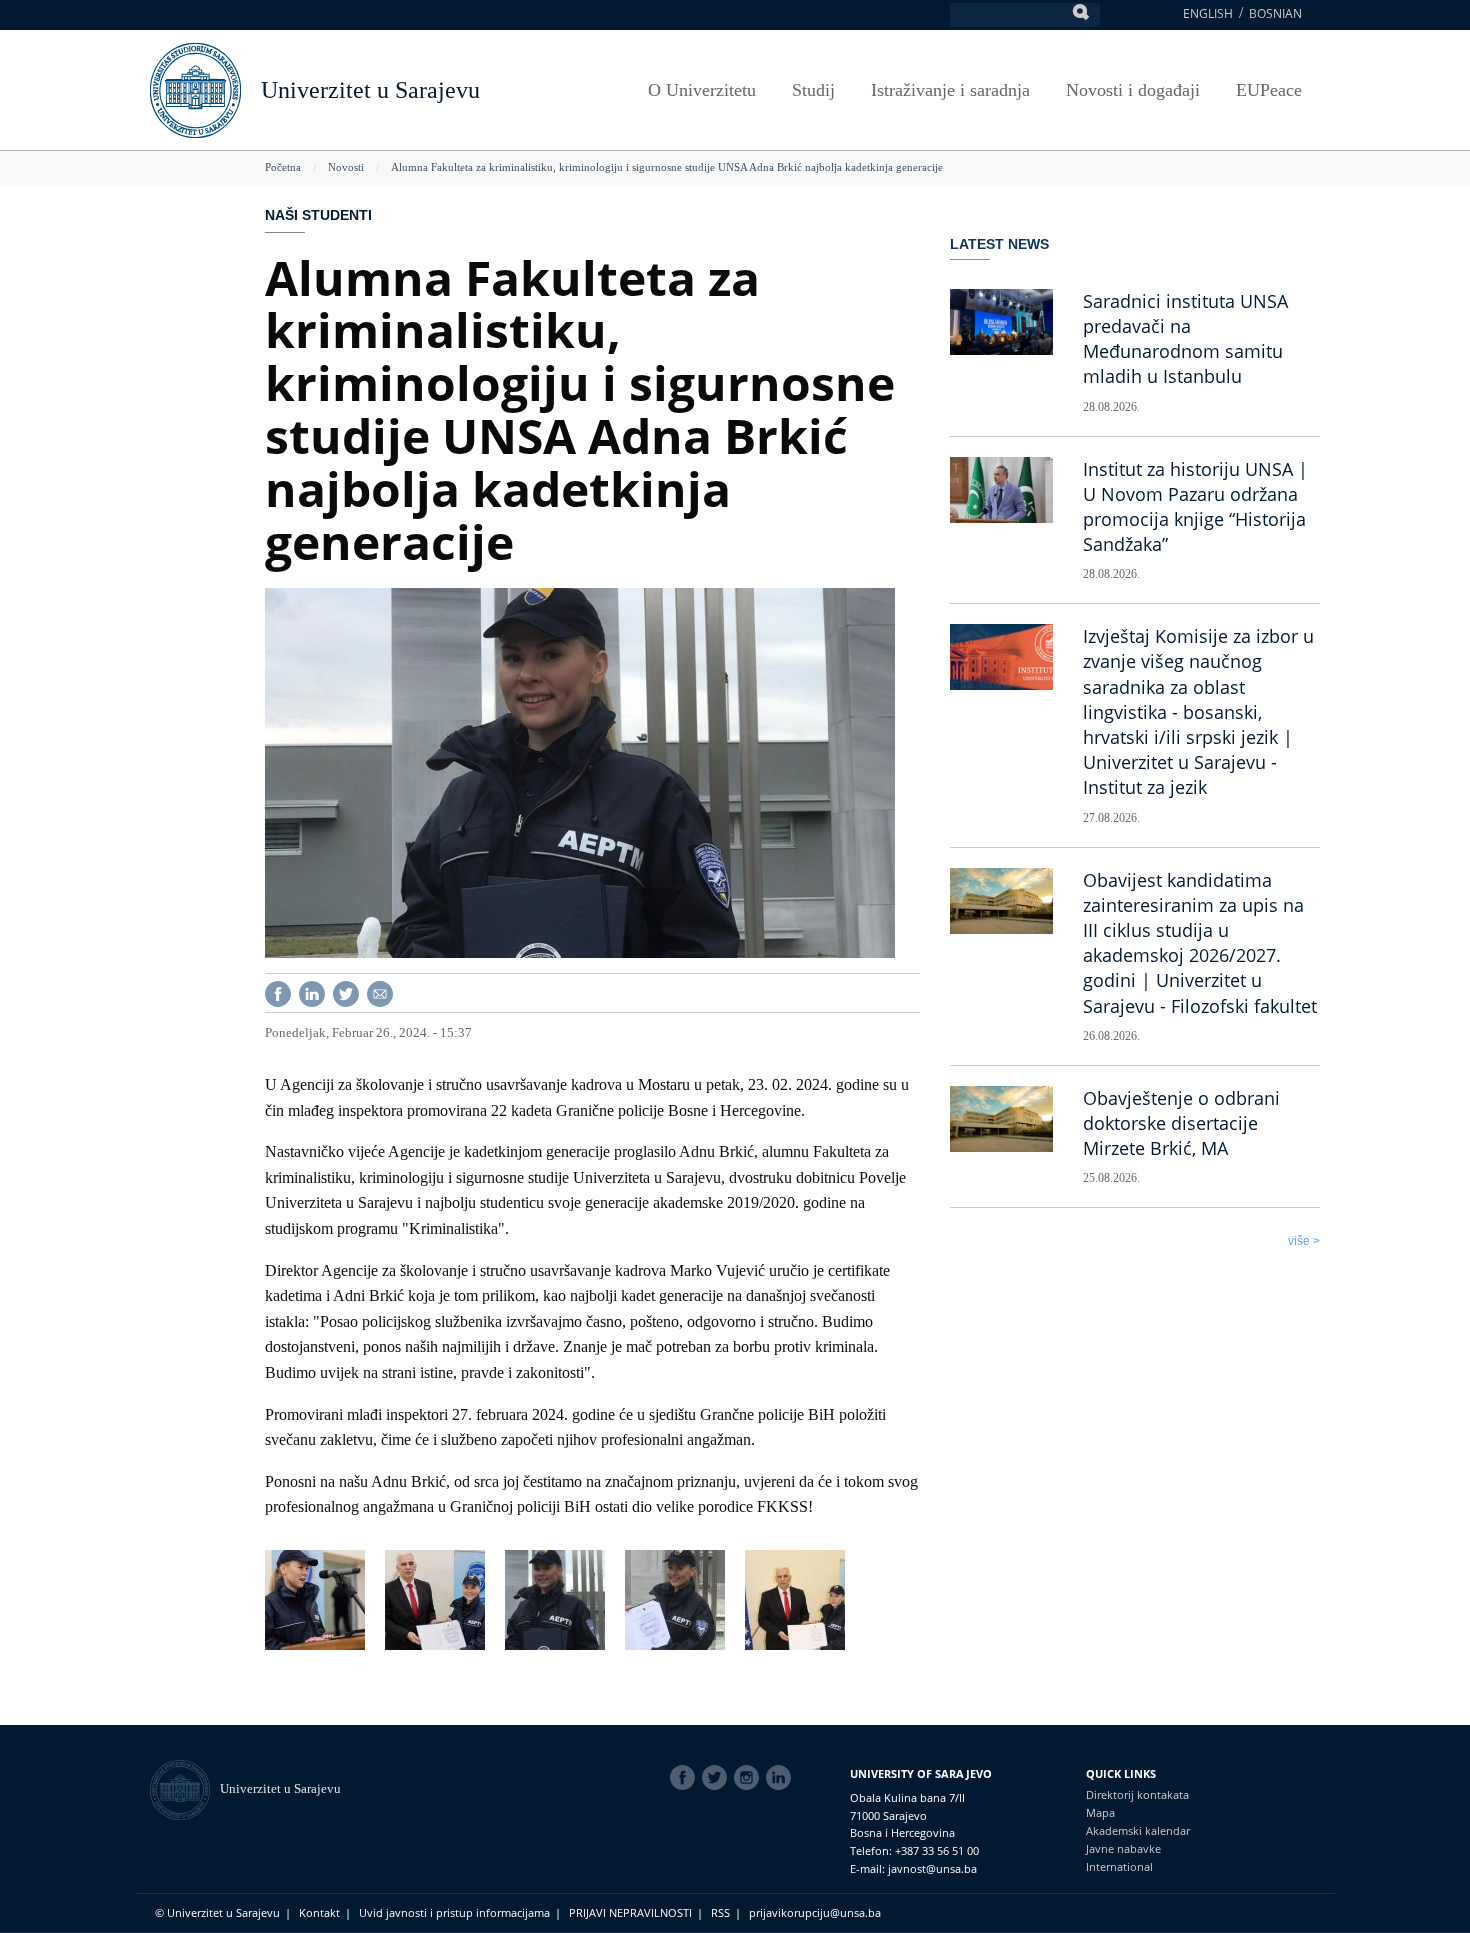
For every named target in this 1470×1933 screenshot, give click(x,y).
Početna (283, 167)
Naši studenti (318, 215)
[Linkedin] (312, 991)
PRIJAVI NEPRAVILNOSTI (630, 1912)
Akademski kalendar (1138, 1830)
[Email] (380, 991)
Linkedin (782, 1778)
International (1119, 1866)
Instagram (750, 1778)
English (1208, 13)
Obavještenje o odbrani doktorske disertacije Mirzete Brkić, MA (1181, 1123)
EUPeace (1269, 90)
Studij (813, 90)
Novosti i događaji (1133, 90)
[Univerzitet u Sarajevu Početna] (195, 88)
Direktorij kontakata (1137, 1794)
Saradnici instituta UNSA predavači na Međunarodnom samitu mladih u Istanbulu (1185, 339)
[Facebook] (278, 991)
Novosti (346, 167)
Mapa (1100, 1812)
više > (1304, 1241)
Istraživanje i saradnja (950, 90)
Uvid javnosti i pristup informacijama (454, 1912)
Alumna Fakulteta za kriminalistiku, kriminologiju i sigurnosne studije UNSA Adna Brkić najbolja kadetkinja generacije (667, 167)
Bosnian (1275, 13)
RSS (720, 1912)
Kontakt (319, 1912)
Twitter (718, 1778)
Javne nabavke (1123, 1848)
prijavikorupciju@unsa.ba (815, 1912)
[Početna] (185, 1788)
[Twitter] (346, 991)
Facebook (686, 1778)
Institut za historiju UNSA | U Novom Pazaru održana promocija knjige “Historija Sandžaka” (1195, 507)
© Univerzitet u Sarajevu (217, 1912)
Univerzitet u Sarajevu (370, 90)
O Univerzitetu (702, 90)
